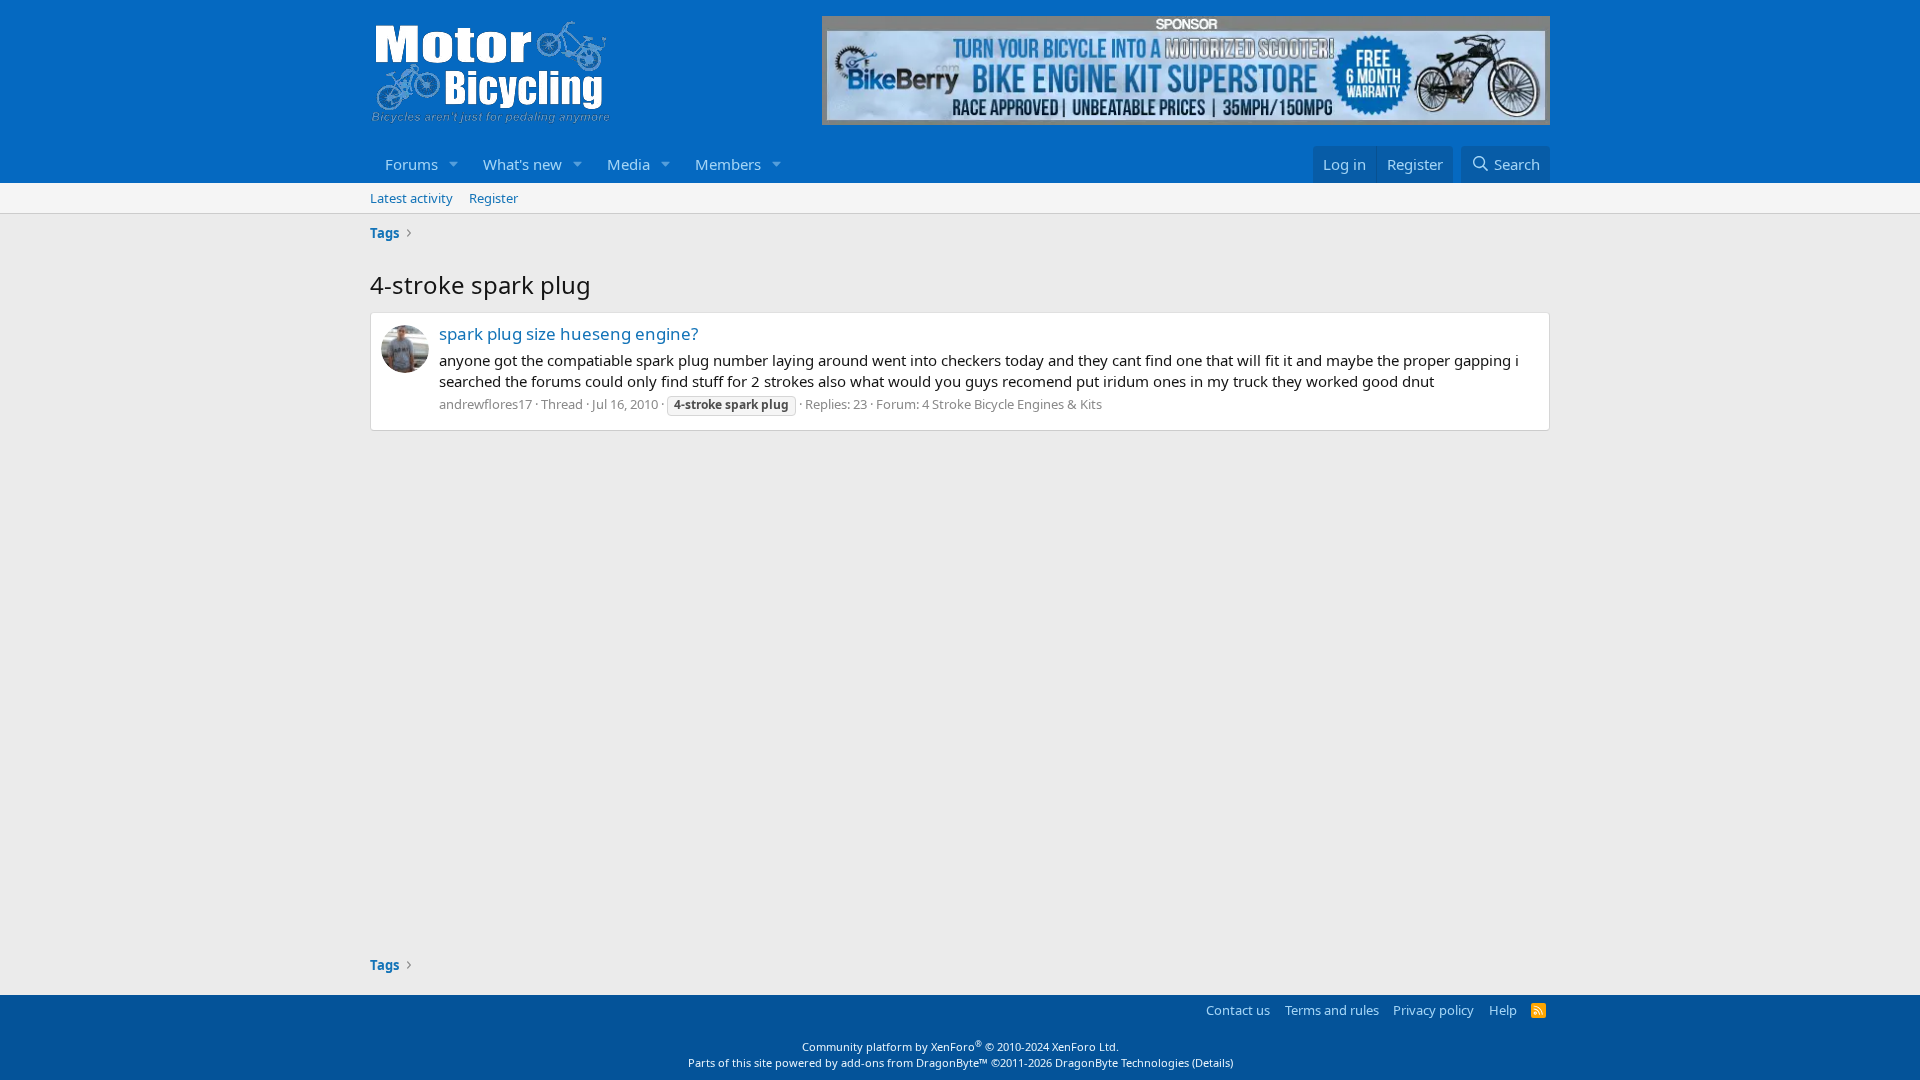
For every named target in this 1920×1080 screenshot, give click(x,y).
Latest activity (411, 198)
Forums (411, 164)
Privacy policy (1433, 1010)
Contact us (1238, 1010)
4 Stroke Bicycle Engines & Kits (1012, 404)
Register (493, 198)
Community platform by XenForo (960, 1046)
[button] (454, 164)
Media (628, 164)
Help (1503, 1010)
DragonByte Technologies (1122, 1062)
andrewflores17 (485, 404)
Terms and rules (1332, 1010)
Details (1212, 1062)
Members (728, 164)
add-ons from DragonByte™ (914, 1062)
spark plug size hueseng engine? (568, 333)
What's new (522, 164)
